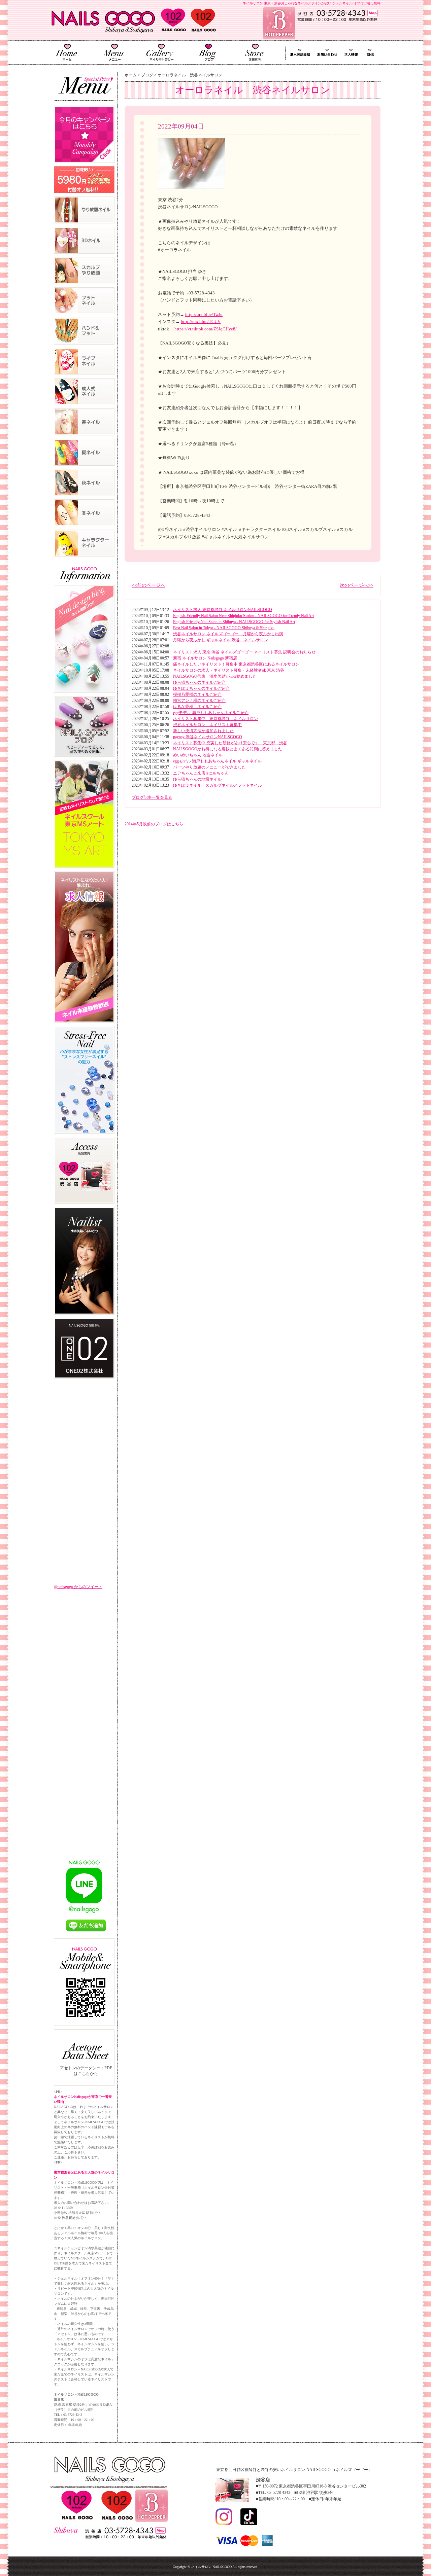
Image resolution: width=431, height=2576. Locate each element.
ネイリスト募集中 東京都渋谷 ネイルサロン (215, 719)
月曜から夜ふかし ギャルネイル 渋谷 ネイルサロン (221, 640)
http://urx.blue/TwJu (204, 314)
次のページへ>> (357, 585)
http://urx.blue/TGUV (201, 321)
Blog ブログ (208, 52)
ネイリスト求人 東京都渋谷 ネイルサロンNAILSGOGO (223, 610)
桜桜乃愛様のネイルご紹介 (197, 694)
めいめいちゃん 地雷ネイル (198, 755)
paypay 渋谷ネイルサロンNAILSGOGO (208, 737)
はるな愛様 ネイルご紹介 (197, 707)
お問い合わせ (327, 53)
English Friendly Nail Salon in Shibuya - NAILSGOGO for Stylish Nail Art (234, 622)
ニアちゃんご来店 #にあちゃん (201, 773)
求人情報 (352, 53)
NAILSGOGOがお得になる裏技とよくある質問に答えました (228, 749)
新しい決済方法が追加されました (203, 731)
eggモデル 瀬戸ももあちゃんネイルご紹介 (211, 713)
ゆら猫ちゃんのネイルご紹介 (199, 682)
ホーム (131, 75)
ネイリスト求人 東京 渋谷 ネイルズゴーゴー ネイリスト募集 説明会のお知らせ (244, 652)
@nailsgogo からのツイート (78, 1587)
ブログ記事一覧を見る (152, 797)
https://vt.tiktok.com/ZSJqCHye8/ (206, 329)
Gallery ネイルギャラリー (160, 52)
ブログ (147, 75)
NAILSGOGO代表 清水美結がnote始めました (215, 676)
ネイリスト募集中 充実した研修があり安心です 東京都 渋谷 (230, 743)
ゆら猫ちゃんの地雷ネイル (197, 779)
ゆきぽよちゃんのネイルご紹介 (201, 688)
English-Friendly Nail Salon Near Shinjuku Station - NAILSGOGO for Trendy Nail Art (243, 616)
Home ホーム (67, 52)
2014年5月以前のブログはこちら (154, 824)
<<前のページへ (148, 585)
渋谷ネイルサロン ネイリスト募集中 (207, 725)
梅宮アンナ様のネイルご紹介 (199, 701)
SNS (370, 53)
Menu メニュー (113, 52)
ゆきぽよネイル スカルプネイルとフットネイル (218, 785)
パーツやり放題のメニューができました (209, 767)
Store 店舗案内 (255, 52)
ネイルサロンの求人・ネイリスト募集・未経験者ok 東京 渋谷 (229, 670)
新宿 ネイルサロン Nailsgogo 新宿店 (205, 658)
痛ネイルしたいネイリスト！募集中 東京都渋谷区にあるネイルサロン (236, 664)
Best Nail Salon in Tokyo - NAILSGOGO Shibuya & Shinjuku (224, 628)
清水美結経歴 (299, 53)
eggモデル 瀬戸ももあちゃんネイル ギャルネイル (217, 761)
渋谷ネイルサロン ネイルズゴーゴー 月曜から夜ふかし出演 (228, 634)
